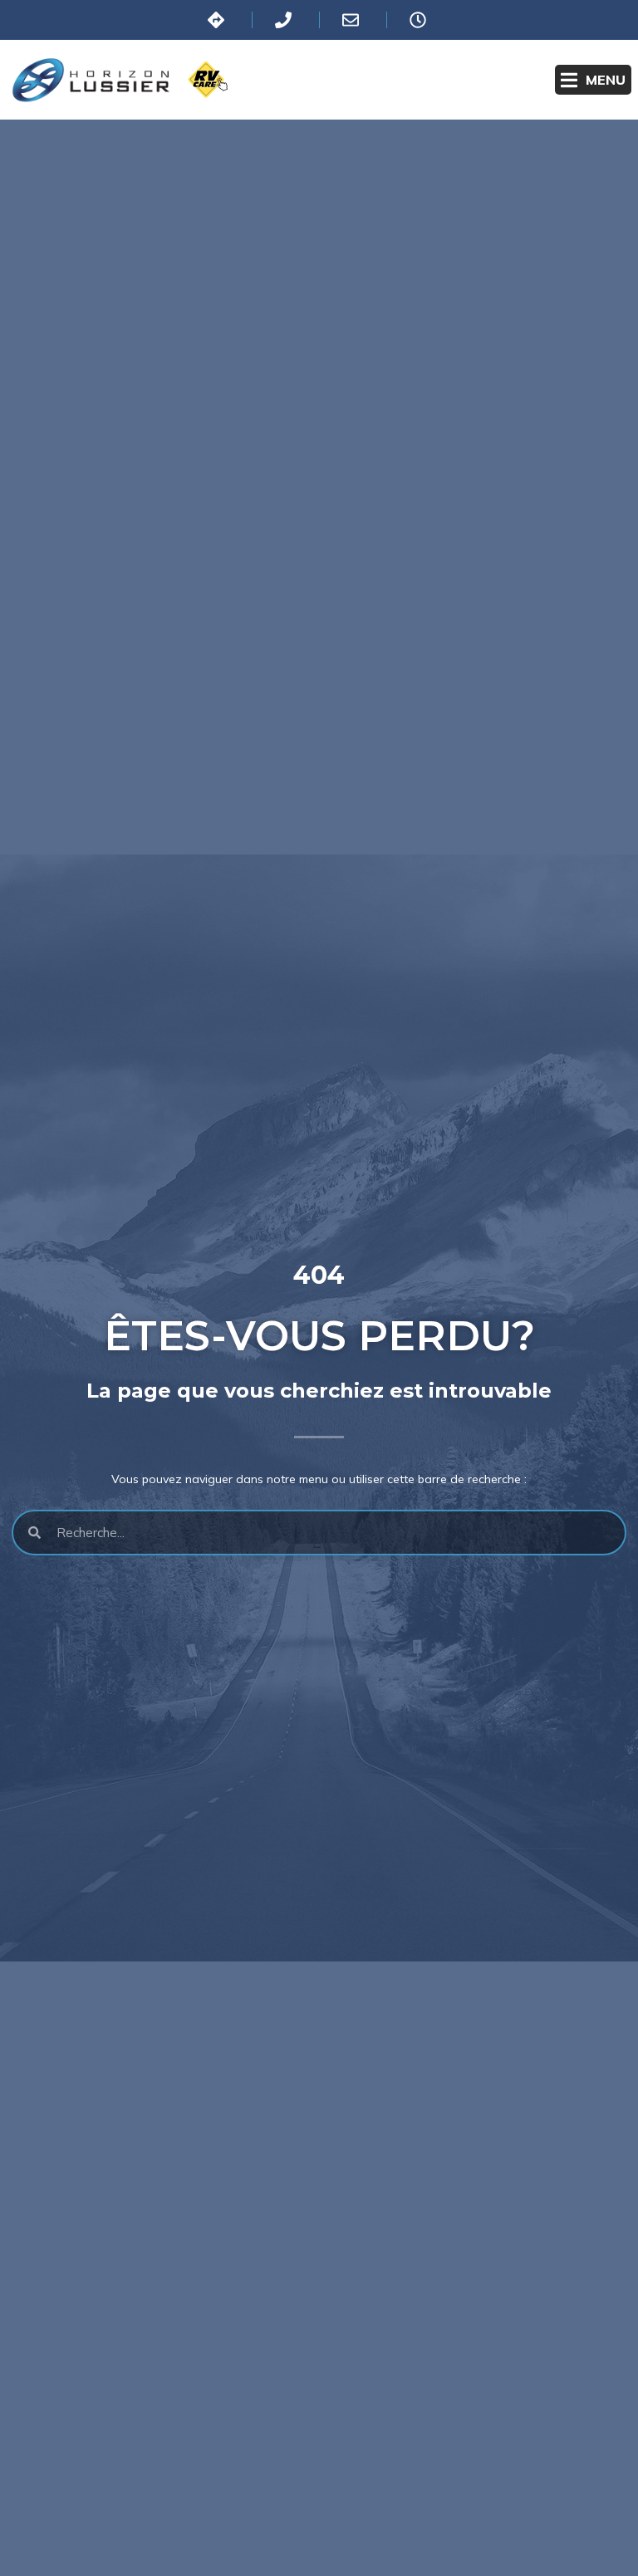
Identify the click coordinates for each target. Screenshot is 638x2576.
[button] (593, 80)
